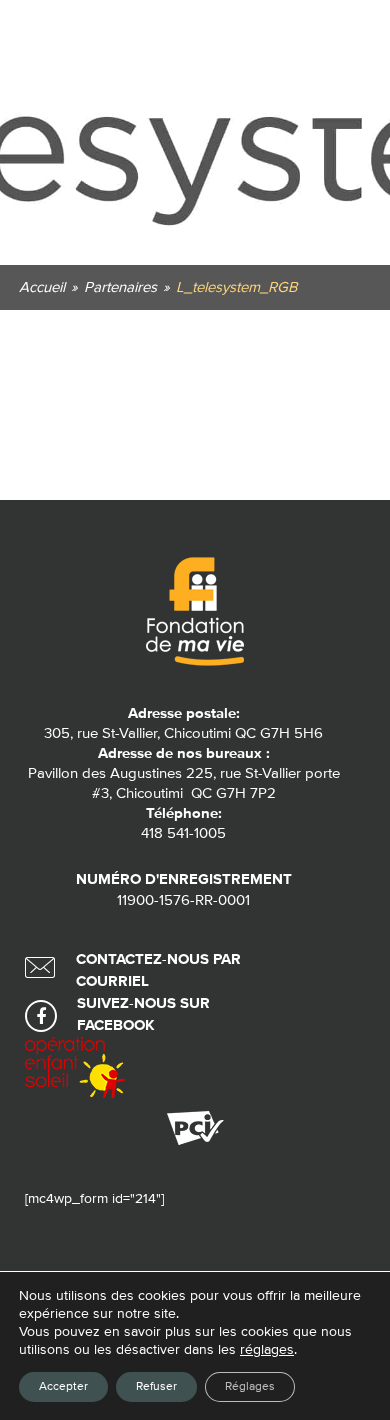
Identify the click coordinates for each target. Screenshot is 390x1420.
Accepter (63, 1387)
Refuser (156, 1387)
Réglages (250, 1387)
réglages (267, 1350)
